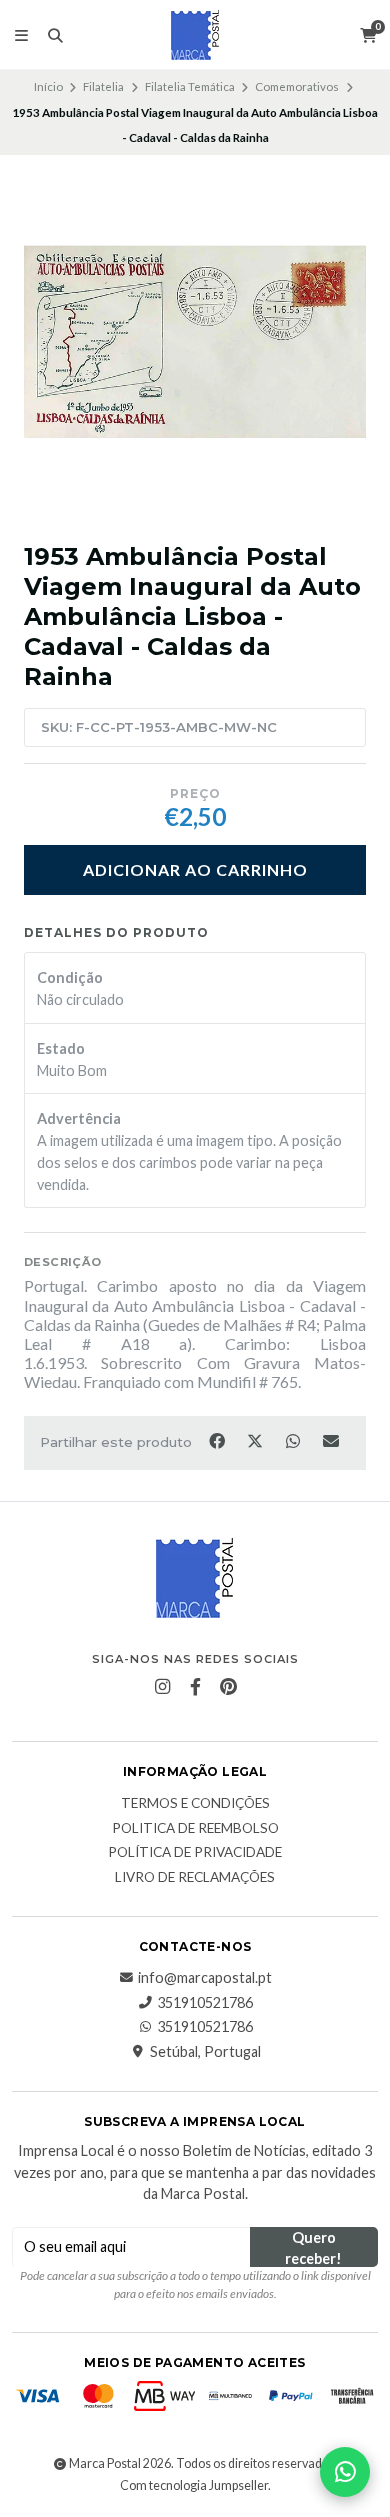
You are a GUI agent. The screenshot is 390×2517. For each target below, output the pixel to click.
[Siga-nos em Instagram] (162, 1687)
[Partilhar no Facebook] (218, 1441)
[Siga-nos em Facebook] (195, 1687)
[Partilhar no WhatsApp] (294, 1441)
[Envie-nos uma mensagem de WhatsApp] (345, 2472)
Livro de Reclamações (195, 1878)
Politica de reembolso (195, 1829)
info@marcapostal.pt (205, 1978)
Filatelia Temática (190, 86)
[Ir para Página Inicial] (195, 35)
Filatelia (103, 86)
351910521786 (205, 2003)
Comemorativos (297, 86)
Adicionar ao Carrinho (195, 869)
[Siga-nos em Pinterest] (228, 1687)
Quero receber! (313, 2248)
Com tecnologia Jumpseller (194, 2485)
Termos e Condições (195, 1804)
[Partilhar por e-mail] (331, 1441)
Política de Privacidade (195, 1853)
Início (48, 86)
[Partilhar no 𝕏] (256, 1441)
